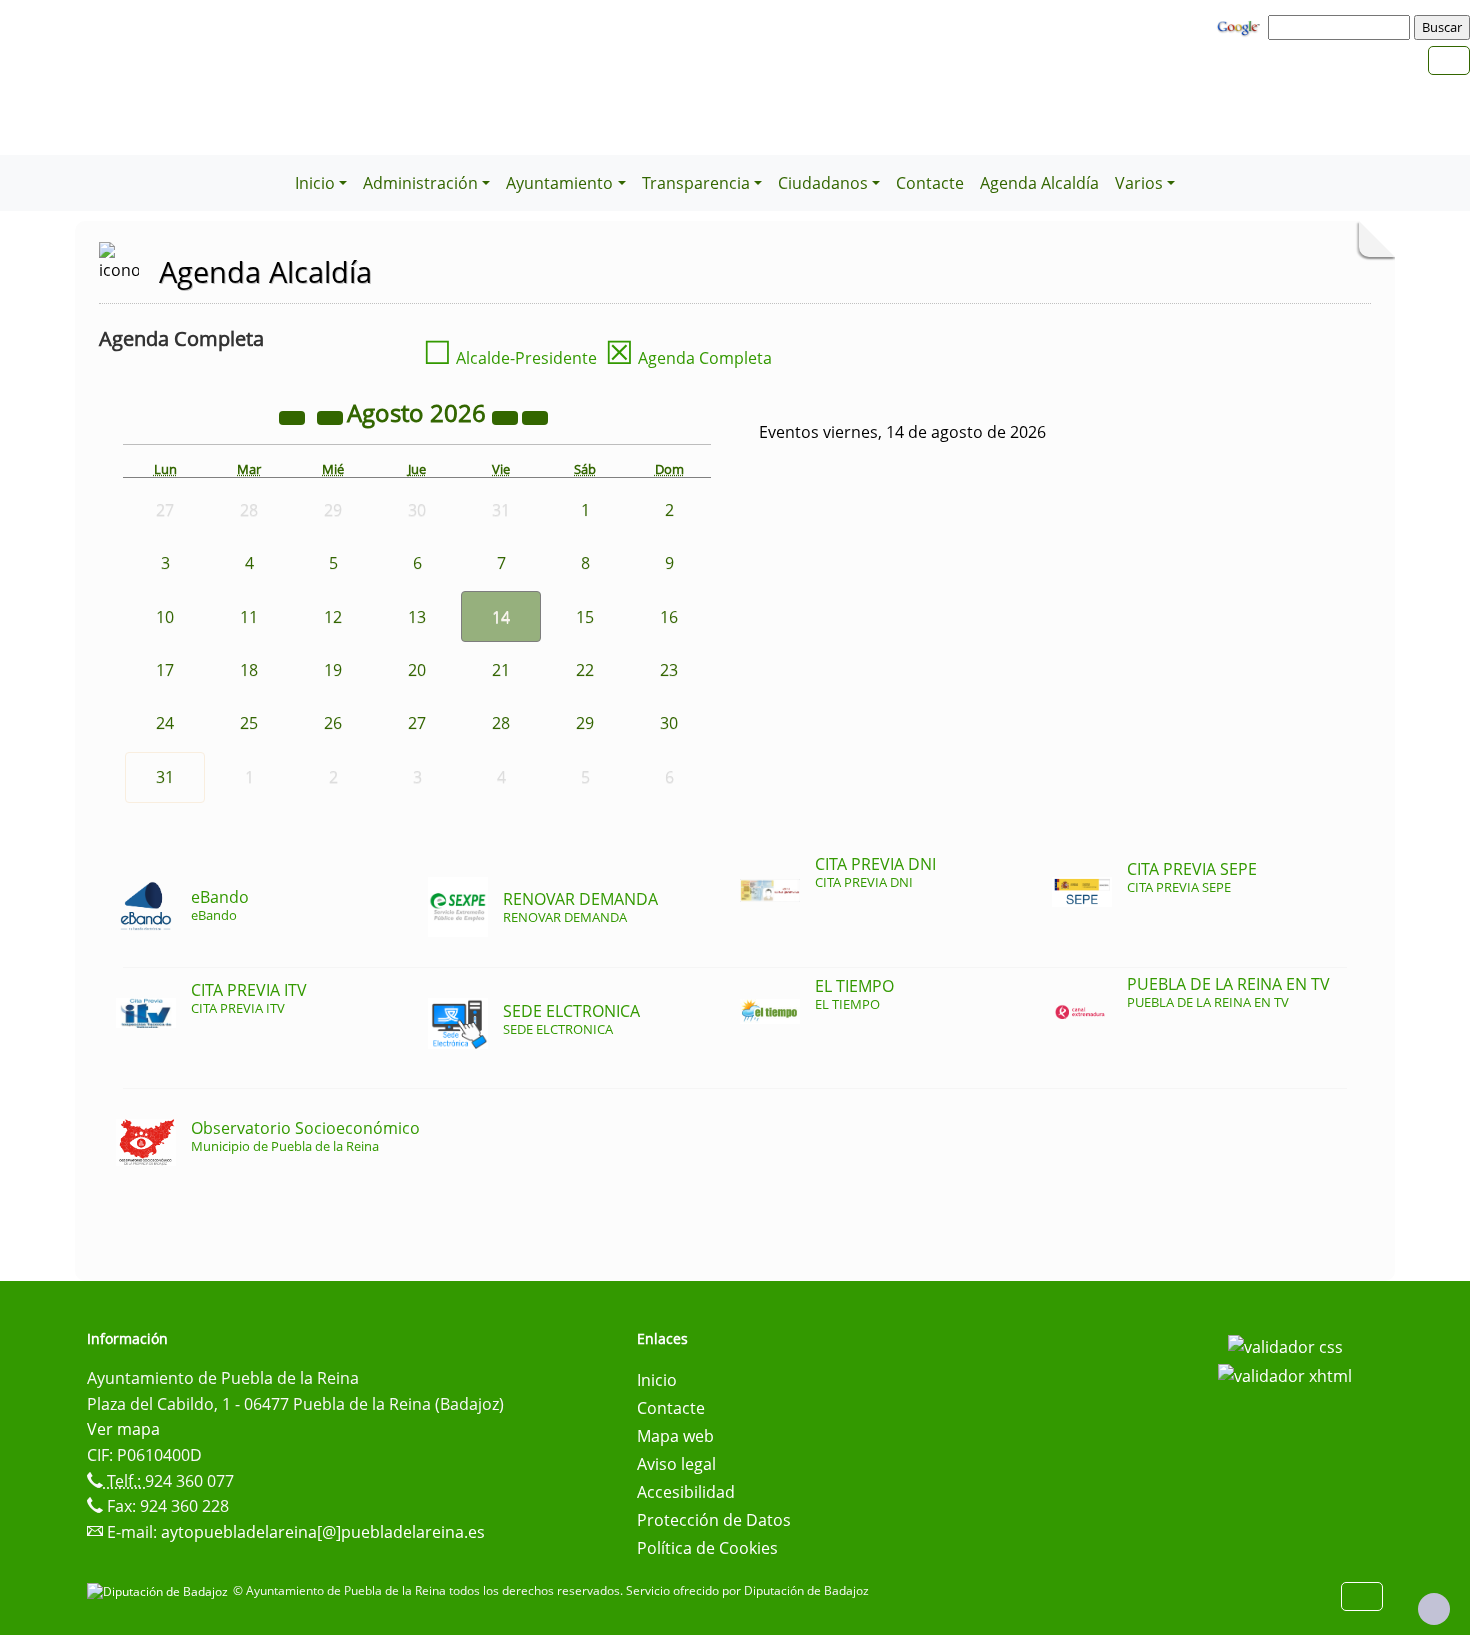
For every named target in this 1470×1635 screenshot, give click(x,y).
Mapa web (675, 1436)
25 (249, 723)
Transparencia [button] (696, 183)
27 (417, 723)
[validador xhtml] (1285, 1375)
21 (501, 670)
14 (501, 617)
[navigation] (1342, 27)
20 (417, 670)
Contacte (930, 183)
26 (333, 723)
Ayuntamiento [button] (559, 183)
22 (585, 670)
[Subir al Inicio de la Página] (1434, 1609)
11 (249, 617)
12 (333, 617)
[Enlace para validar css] (1285, 1345)
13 (417, 617)
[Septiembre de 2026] (535, 416)
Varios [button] (1139, 183)
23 (669, 670)
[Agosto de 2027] (507, 416)
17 (165, 670)
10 (165, 617)
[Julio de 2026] (332, 416)
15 (585, 617)
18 (249, 670)
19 (333, 670)
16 (669, 617)
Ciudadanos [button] (823, 183)
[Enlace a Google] (1241, 26)
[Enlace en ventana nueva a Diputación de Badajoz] (160, 1590)
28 (501, 723)
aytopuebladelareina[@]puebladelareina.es (323, 1532)
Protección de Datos (714, 1520)
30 (669, 723)
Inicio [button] (315, 183)
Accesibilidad (686, 1492)
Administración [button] (420, 183)
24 (165, 723)
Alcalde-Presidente (510, 358)
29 (585, 723)
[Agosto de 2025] (294, 416)
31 (165, 777)
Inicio (657, 1380)
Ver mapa (123, 1429)
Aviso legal (676, 1464)
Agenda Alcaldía (1039, 183)
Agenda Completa (688, 358)
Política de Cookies (707, 1548)
